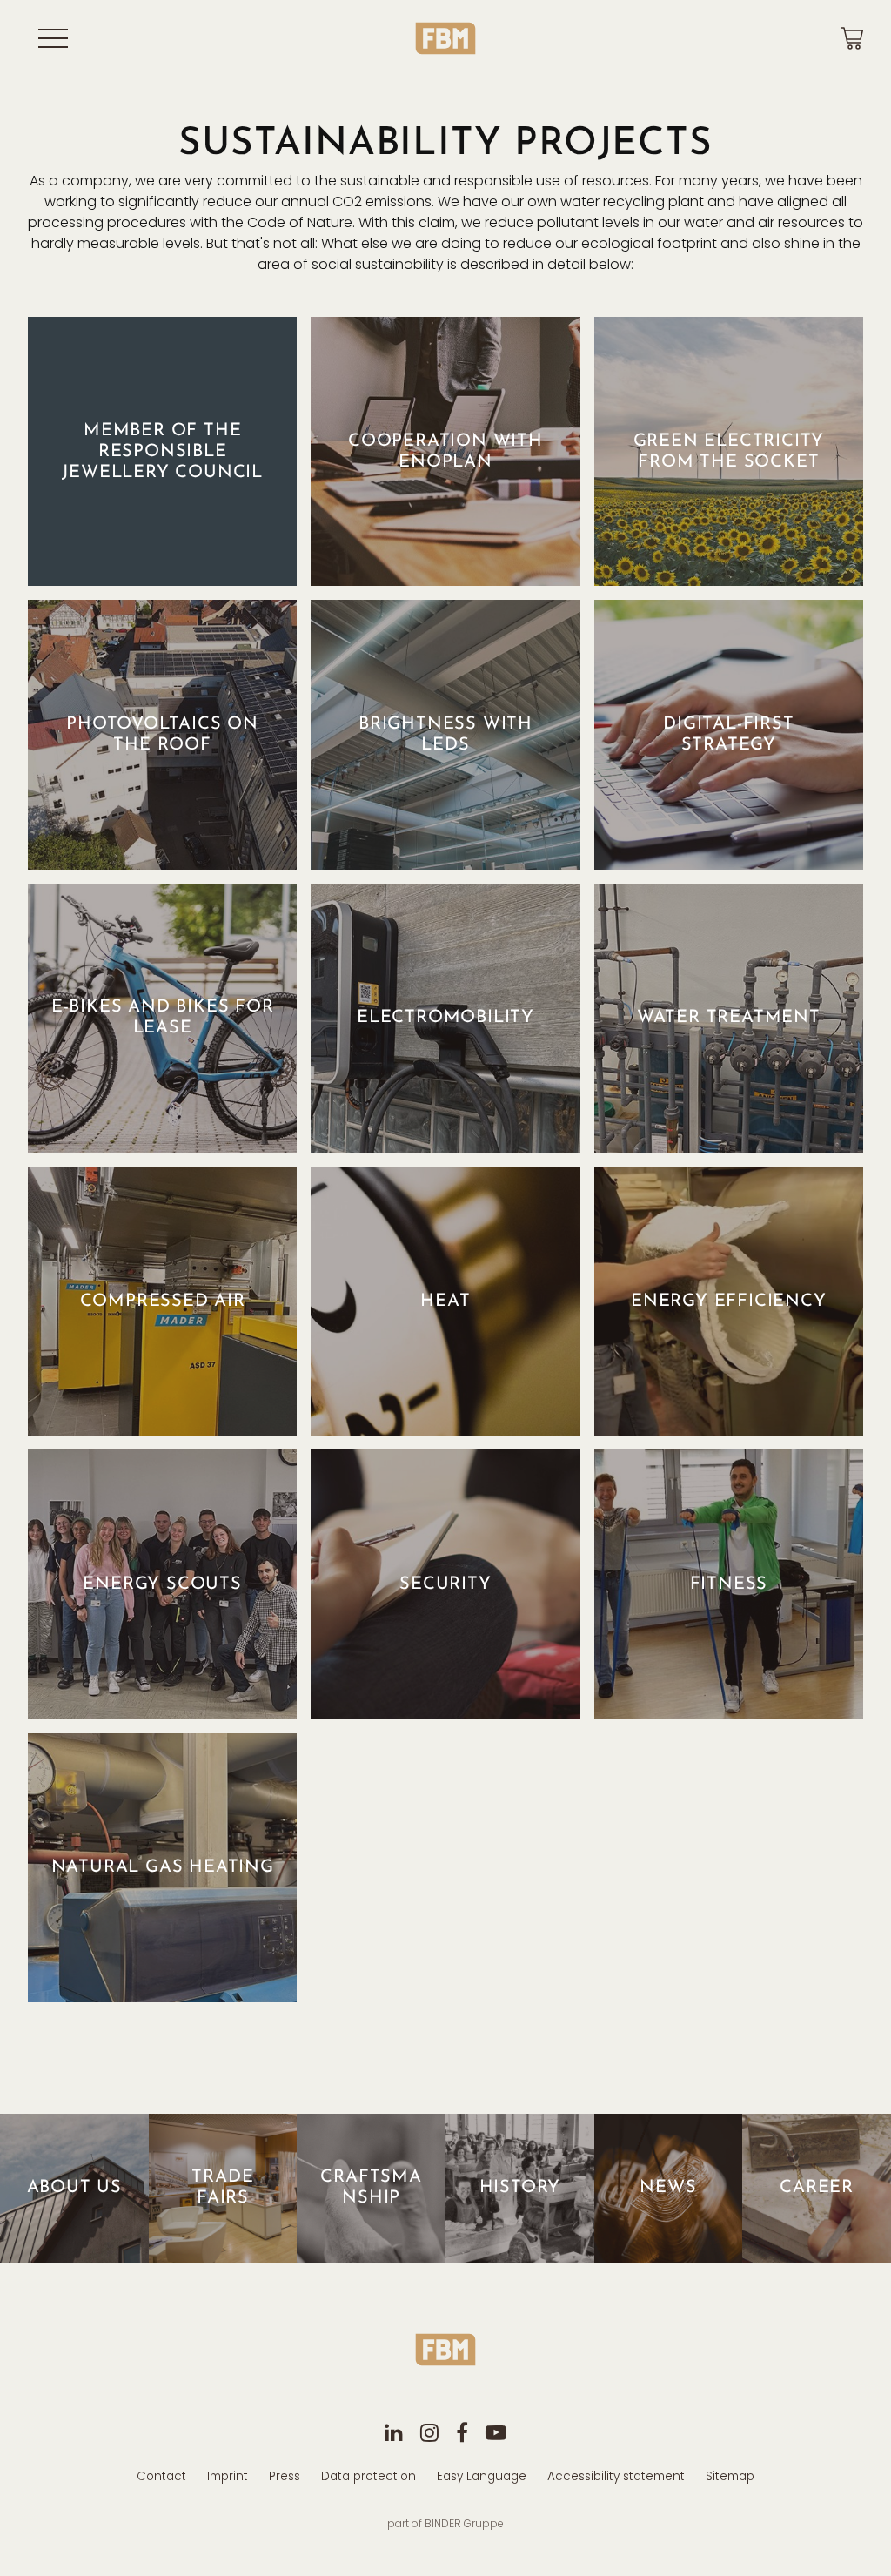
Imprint (228, 2476)
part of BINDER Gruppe (445, 2523)
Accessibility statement (616, 2476)
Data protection (368, 2476)
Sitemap (730, 2476)
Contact (161, 2476)
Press (285, 2476)
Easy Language (482, 2476)
